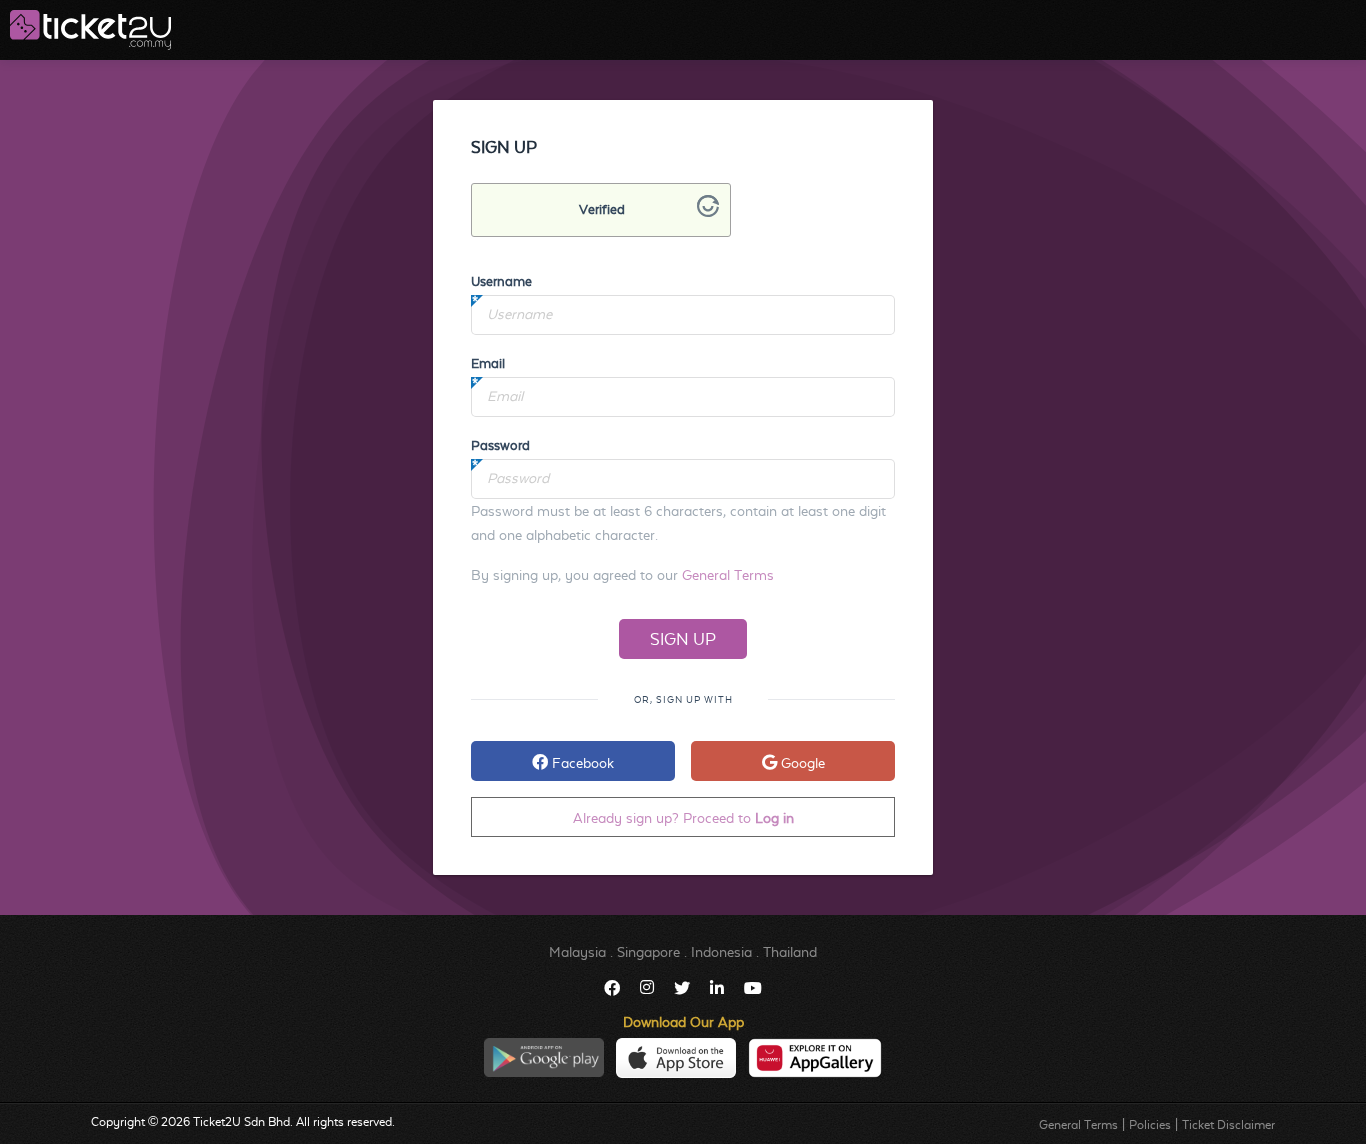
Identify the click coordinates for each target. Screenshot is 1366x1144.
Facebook (581, 763)
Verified (602, 209)
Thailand (790, 952)
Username (501, 281)
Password (500, 445)
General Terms (728, 575)
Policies (1150, 1125)
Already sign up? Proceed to (683, 818)
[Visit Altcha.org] (708, 212)
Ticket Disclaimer (1228, 1125)
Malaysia (577, 952)
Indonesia (721, 952)
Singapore (648, 952)
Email (488, 363)
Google (801, 763)
